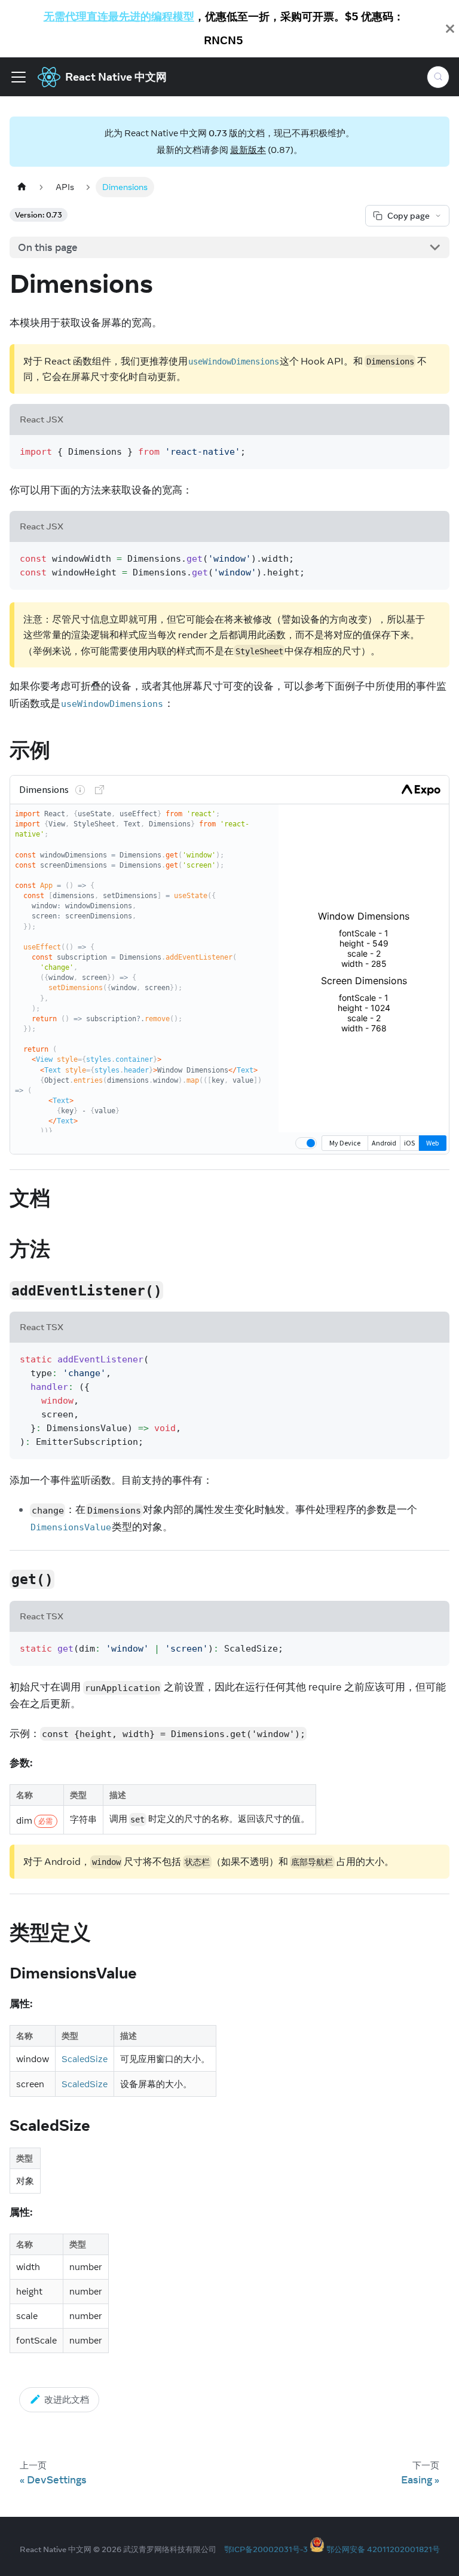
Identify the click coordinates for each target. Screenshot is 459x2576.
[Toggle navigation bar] (19, 77)
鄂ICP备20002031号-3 (266, 2549)
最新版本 (248, 150)
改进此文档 (67, 2399)
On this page (48, 247)
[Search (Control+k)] (438, 77)
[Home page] (22, 187)
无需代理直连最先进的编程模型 (119, 16)
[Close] (450, 29)
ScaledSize (85, 2059)
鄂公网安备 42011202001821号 (383, 2549)
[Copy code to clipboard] (434, 450)
